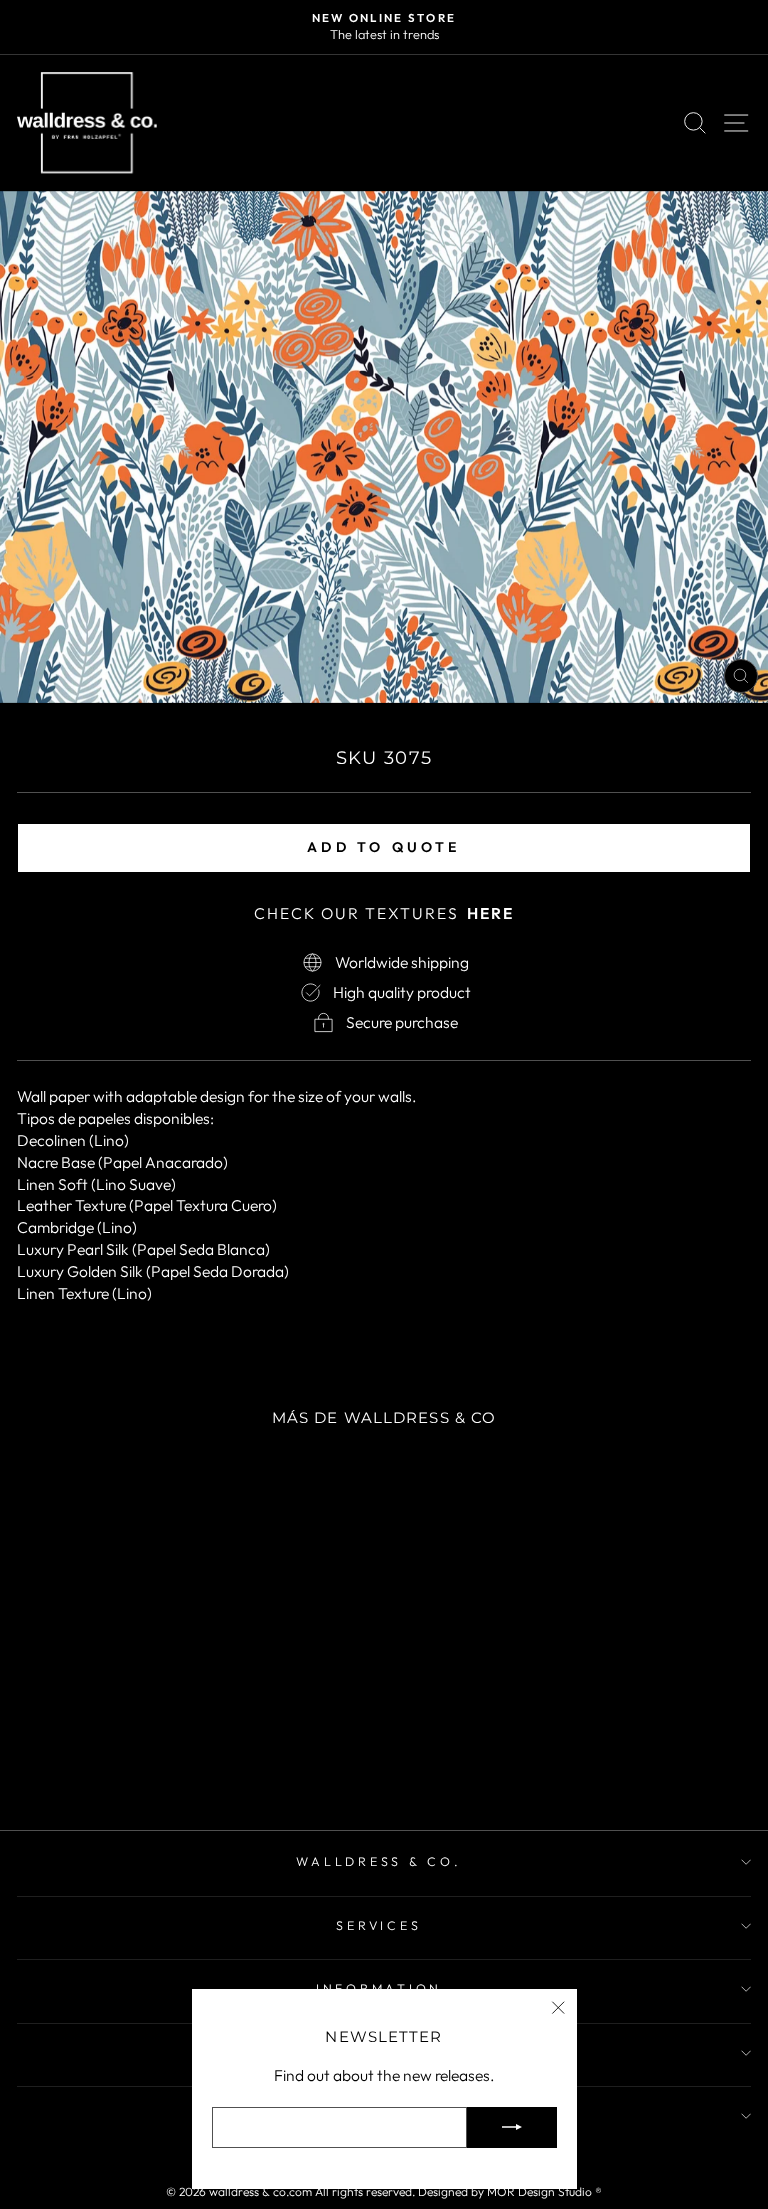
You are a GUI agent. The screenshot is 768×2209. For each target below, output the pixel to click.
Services (378, 1925)
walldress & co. (378, 1861)
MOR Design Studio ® (544, 2191)
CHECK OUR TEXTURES (384, 913)
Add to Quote (383, 847)
